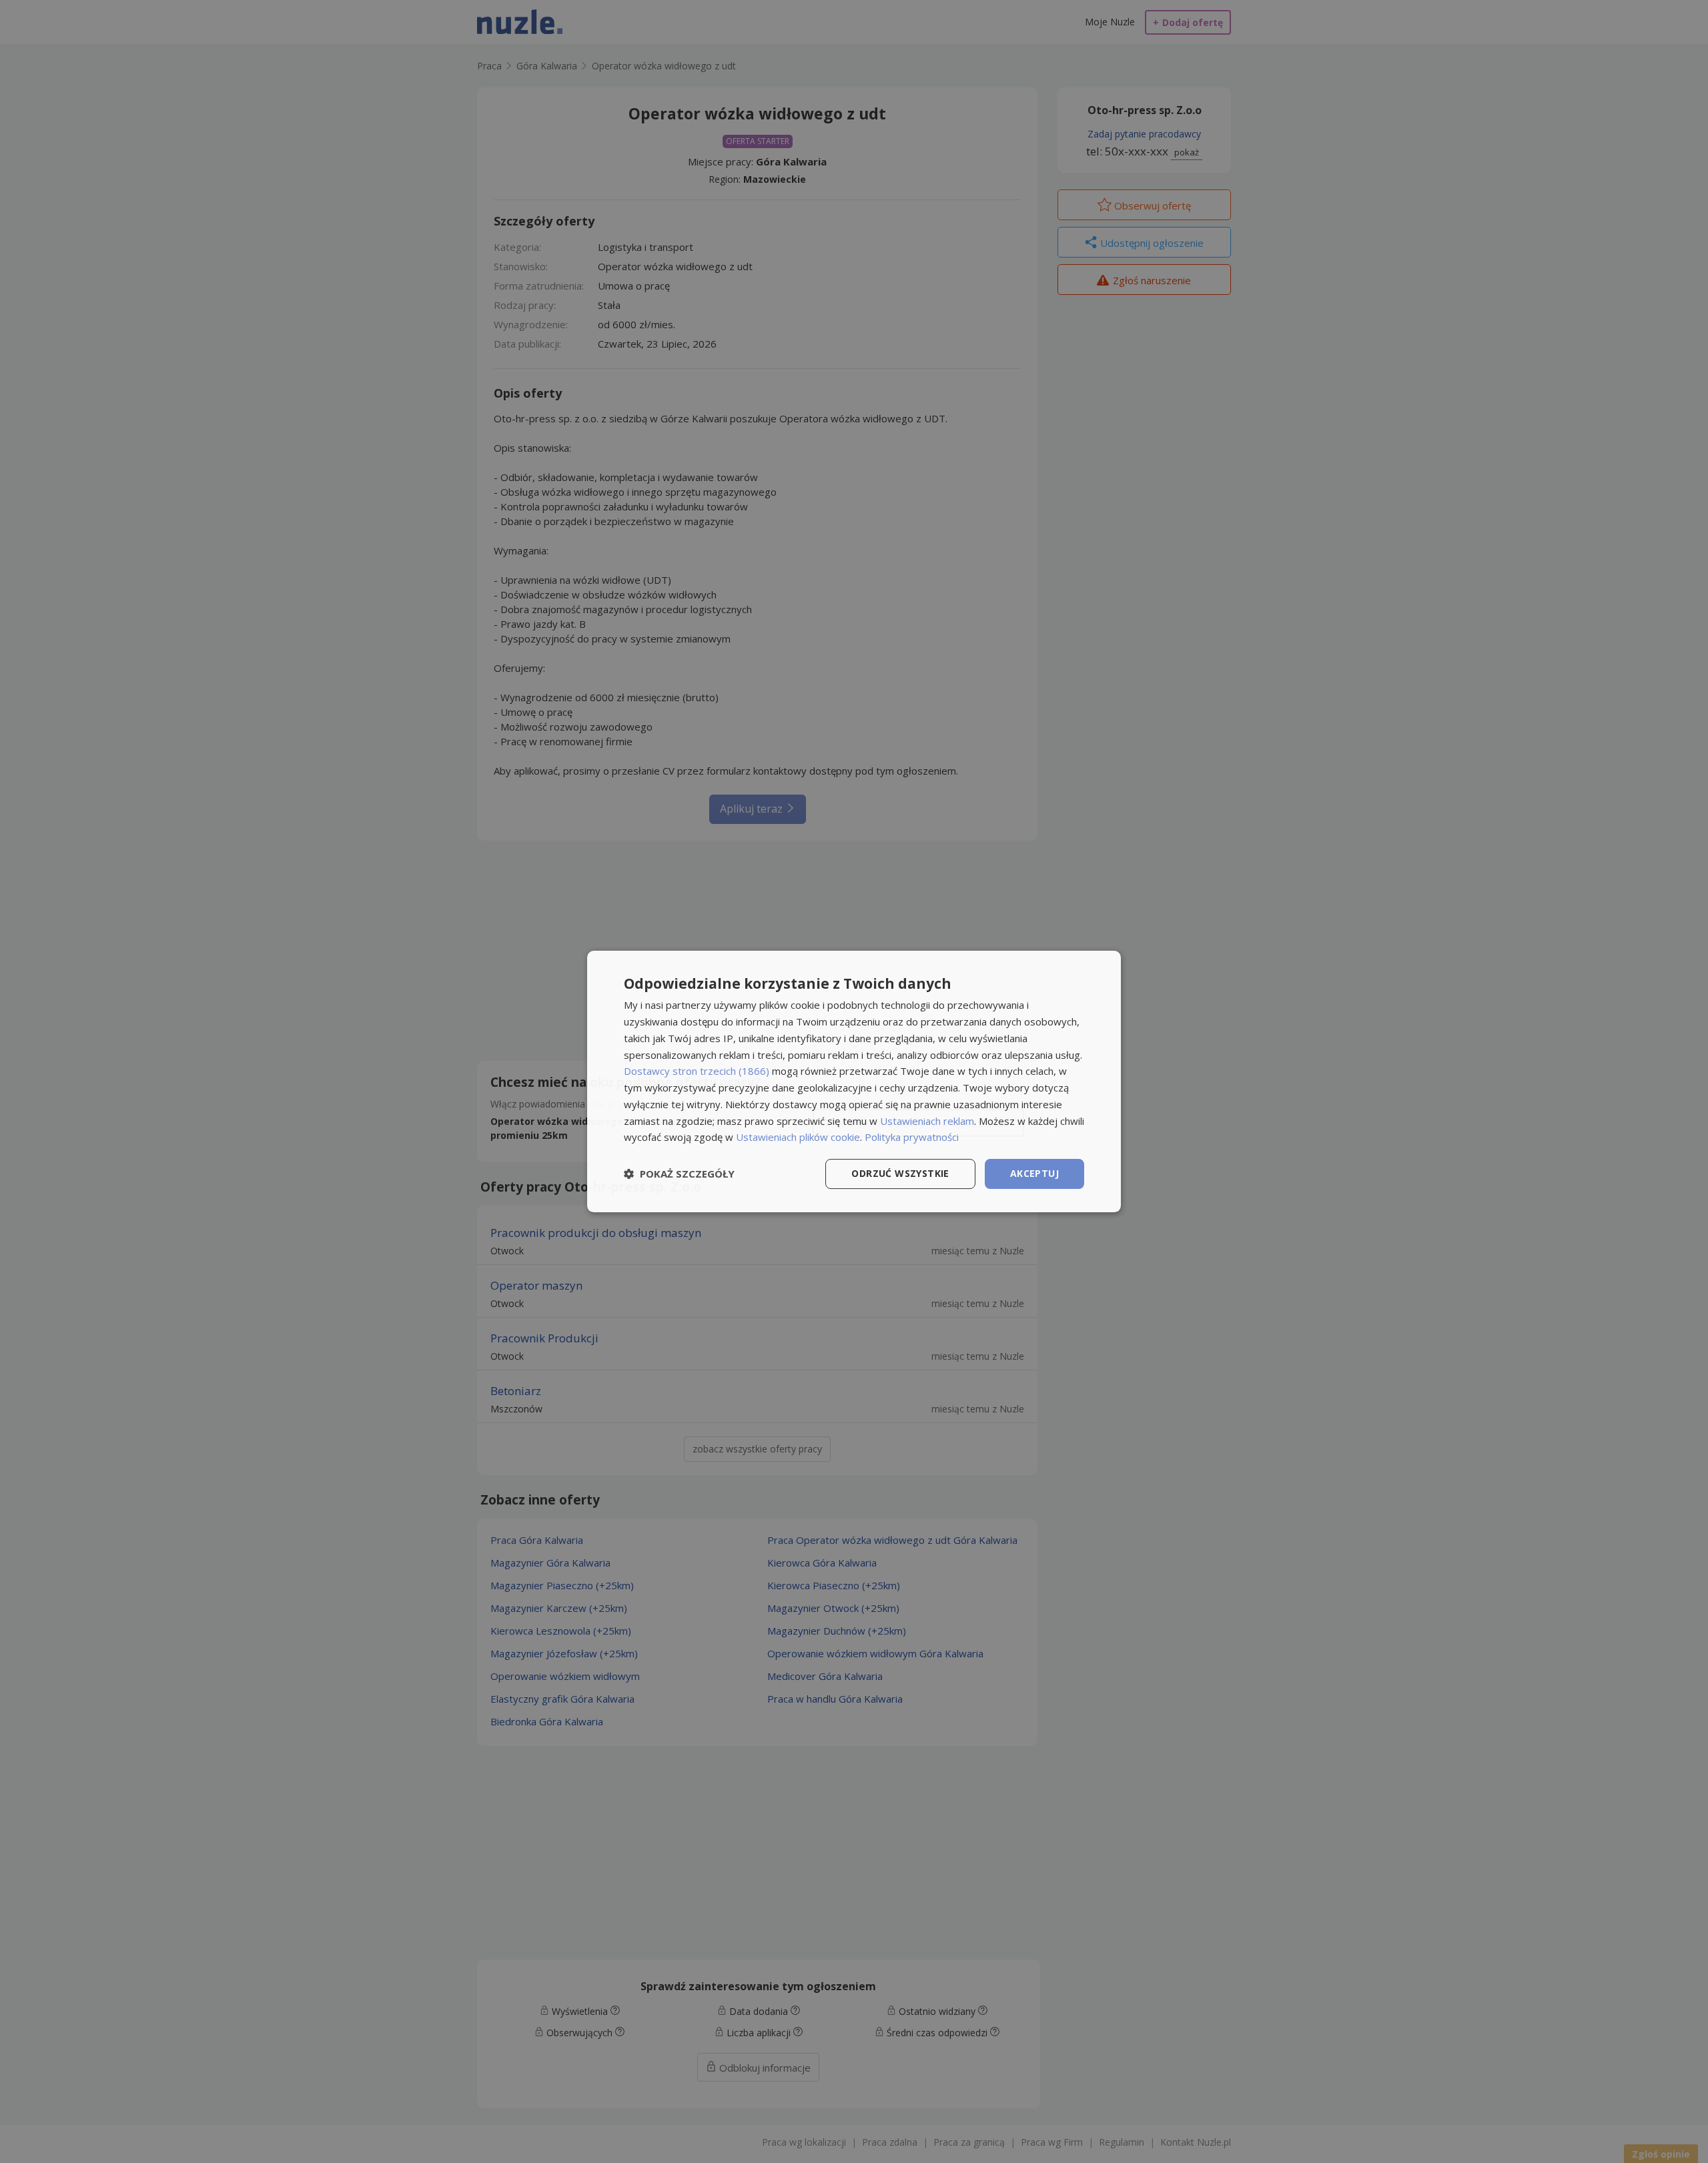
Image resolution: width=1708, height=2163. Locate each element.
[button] (679, 1174)
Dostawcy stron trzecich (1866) (697, 1071)
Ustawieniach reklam (927, 1121)
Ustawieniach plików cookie (798, 1137)
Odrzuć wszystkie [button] (900, 1173)
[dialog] (854, 1081)
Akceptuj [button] (1034, 1173)
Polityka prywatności (912, 1137)
